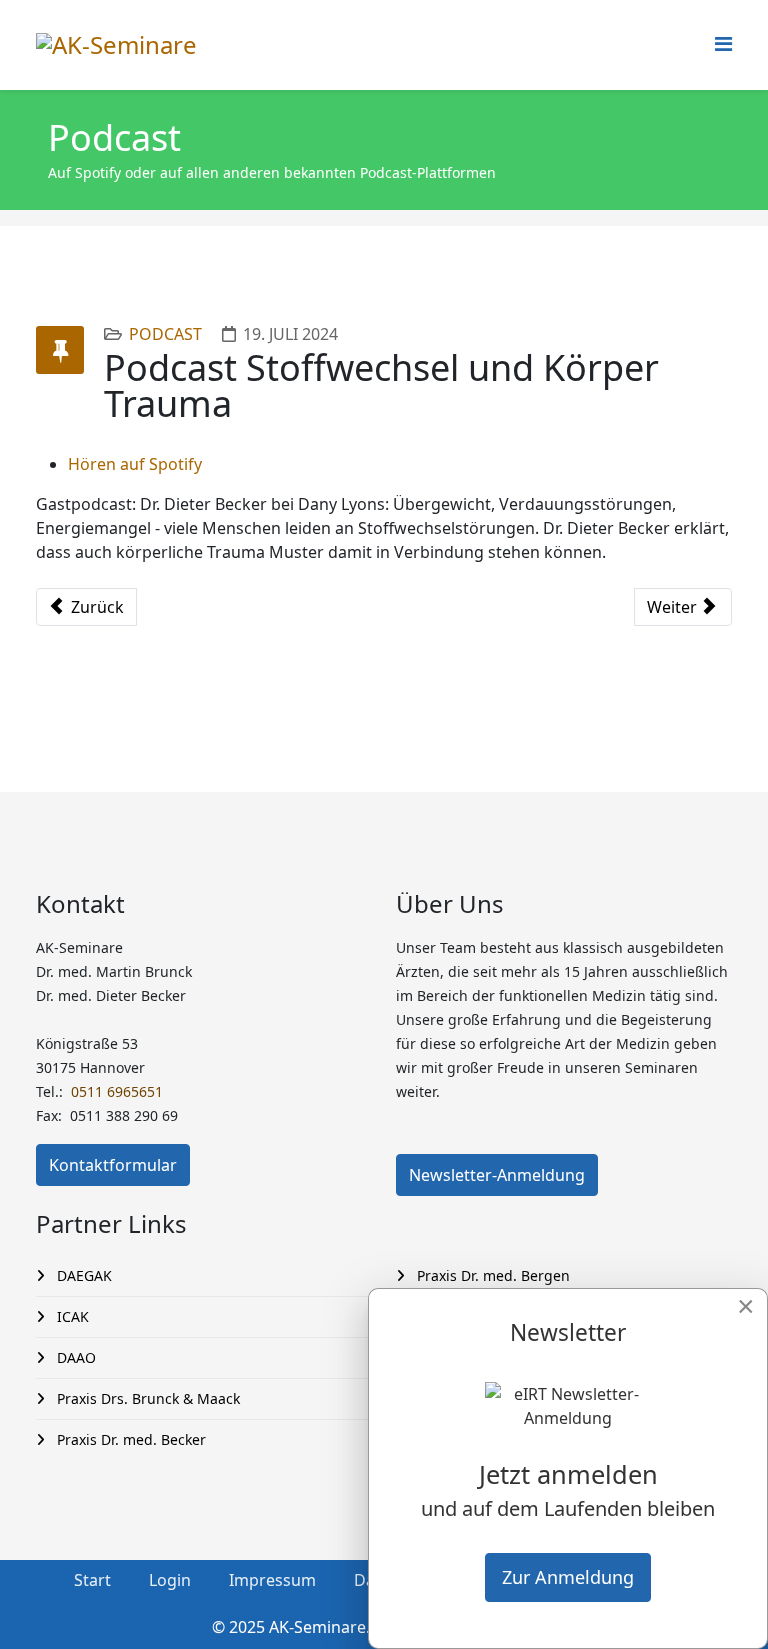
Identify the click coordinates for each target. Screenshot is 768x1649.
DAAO (74, 1357)
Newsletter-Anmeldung (497, 1175)
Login (170, 1580)
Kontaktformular (113, 1165)
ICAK (71, 1316)
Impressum (272, 1580)
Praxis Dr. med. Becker (129, 1439)
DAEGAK (82, 1275)
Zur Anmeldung (568, 1577)
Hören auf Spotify (135, 464)
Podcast (165, 334)
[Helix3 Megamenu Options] (723, 43)
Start (92, 1580)
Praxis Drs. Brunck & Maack (146, 1398)
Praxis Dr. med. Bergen (491, 1275)
